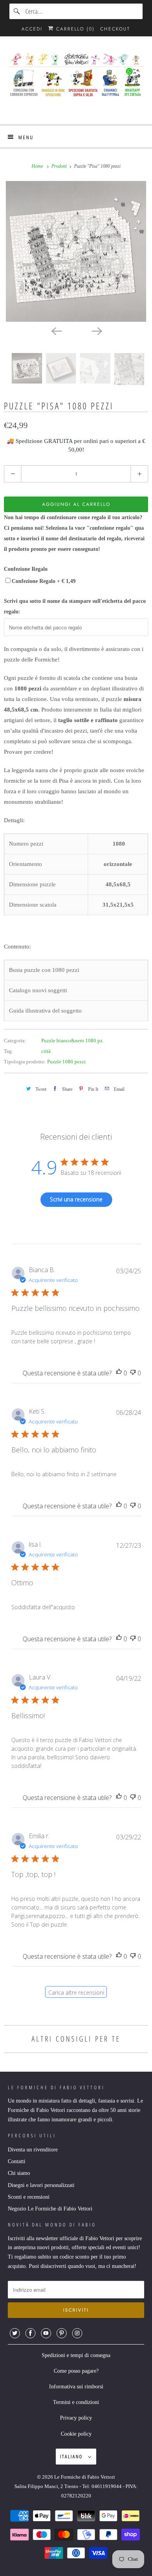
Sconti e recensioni (29, 2197)
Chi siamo (19, 2173)
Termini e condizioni (76, 2402)
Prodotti (60, 166)
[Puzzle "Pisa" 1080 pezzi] (76, 251)
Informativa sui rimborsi (76, 2387)
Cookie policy (76, 2434)
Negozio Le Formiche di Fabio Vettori (50, 2209)
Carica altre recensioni (76, 1993)
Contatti (17, 2161)
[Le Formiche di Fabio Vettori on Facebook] (30, 2333)
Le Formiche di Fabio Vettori (85, 2477)
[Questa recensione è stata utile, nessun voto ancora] (119, 1373)
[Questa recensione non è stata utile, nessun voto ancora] (133, 1373)
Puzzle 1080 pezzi (66, 1062)
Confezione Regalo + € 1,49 (44, 581)
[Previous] (56, 330)
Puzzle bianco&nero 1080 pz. (72, 1041)
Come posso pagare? (76, 2371)
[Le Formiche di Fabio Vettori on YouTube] (46, 2333)
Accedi (32, 29)
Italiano (72, 2456)
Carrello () (74, 29)
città (46, 1051)
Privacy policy (76, 2418)
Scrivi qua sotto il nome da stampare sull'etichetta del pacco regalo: (75, 606)
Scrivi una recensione (76, 1199)
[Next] (96, 330)
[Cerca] (17, 11)
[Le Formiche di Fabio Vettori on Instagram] (77, 2333)
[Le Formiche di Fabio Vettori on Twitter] (15, 2333)
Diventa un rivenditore (33, 2150)
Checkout (115, 29)
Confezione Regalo (26, 569)
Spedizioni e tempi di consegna (76, 2355)
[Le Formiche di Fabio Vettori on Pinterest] (62, 2333)
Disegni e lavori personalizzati (41, 2185)
